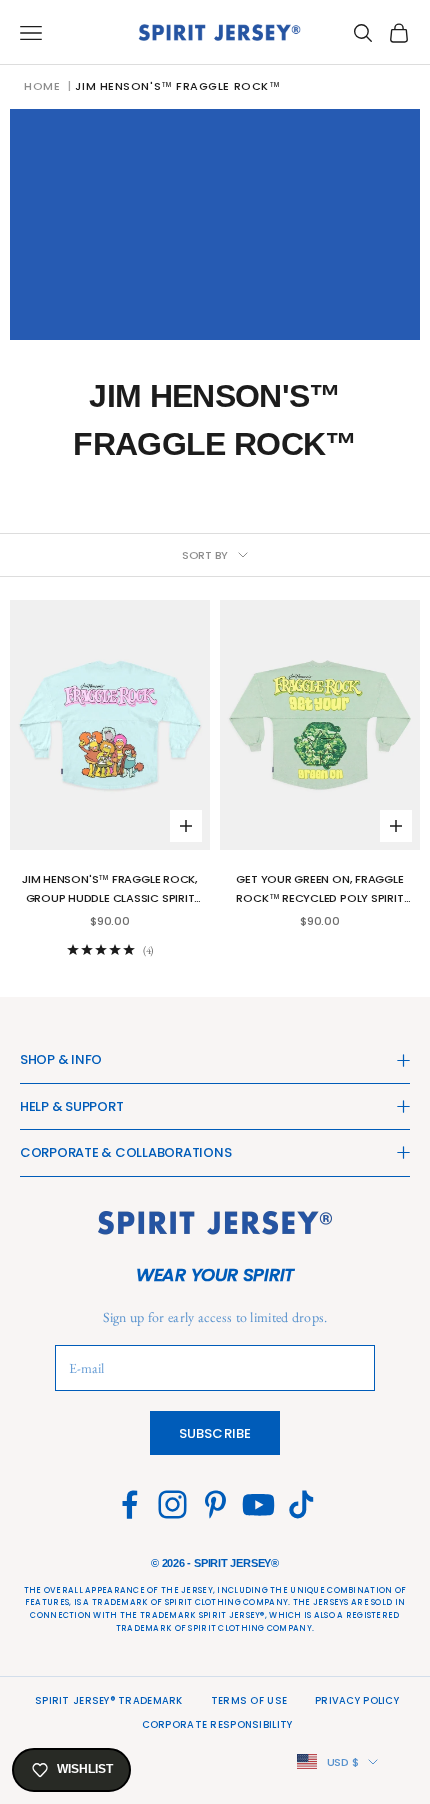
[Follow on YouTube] (258, 1504)
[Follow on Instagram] (172, 1504)
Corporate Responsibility (217, 1724)
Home (42, 86)
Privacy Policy (357, 1700)
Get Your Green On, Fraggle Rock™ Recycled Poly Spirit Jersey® (319, 889)
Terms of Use (249, 1700)
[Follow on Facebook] (129, 1504)
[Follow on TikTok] (301, 1504)
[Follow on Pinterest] (215, 1504)
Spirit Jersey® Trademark (109, 1700)
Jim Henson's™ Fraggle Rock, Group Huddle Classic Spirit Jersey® (110, 889)
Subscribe (215, 1433)
